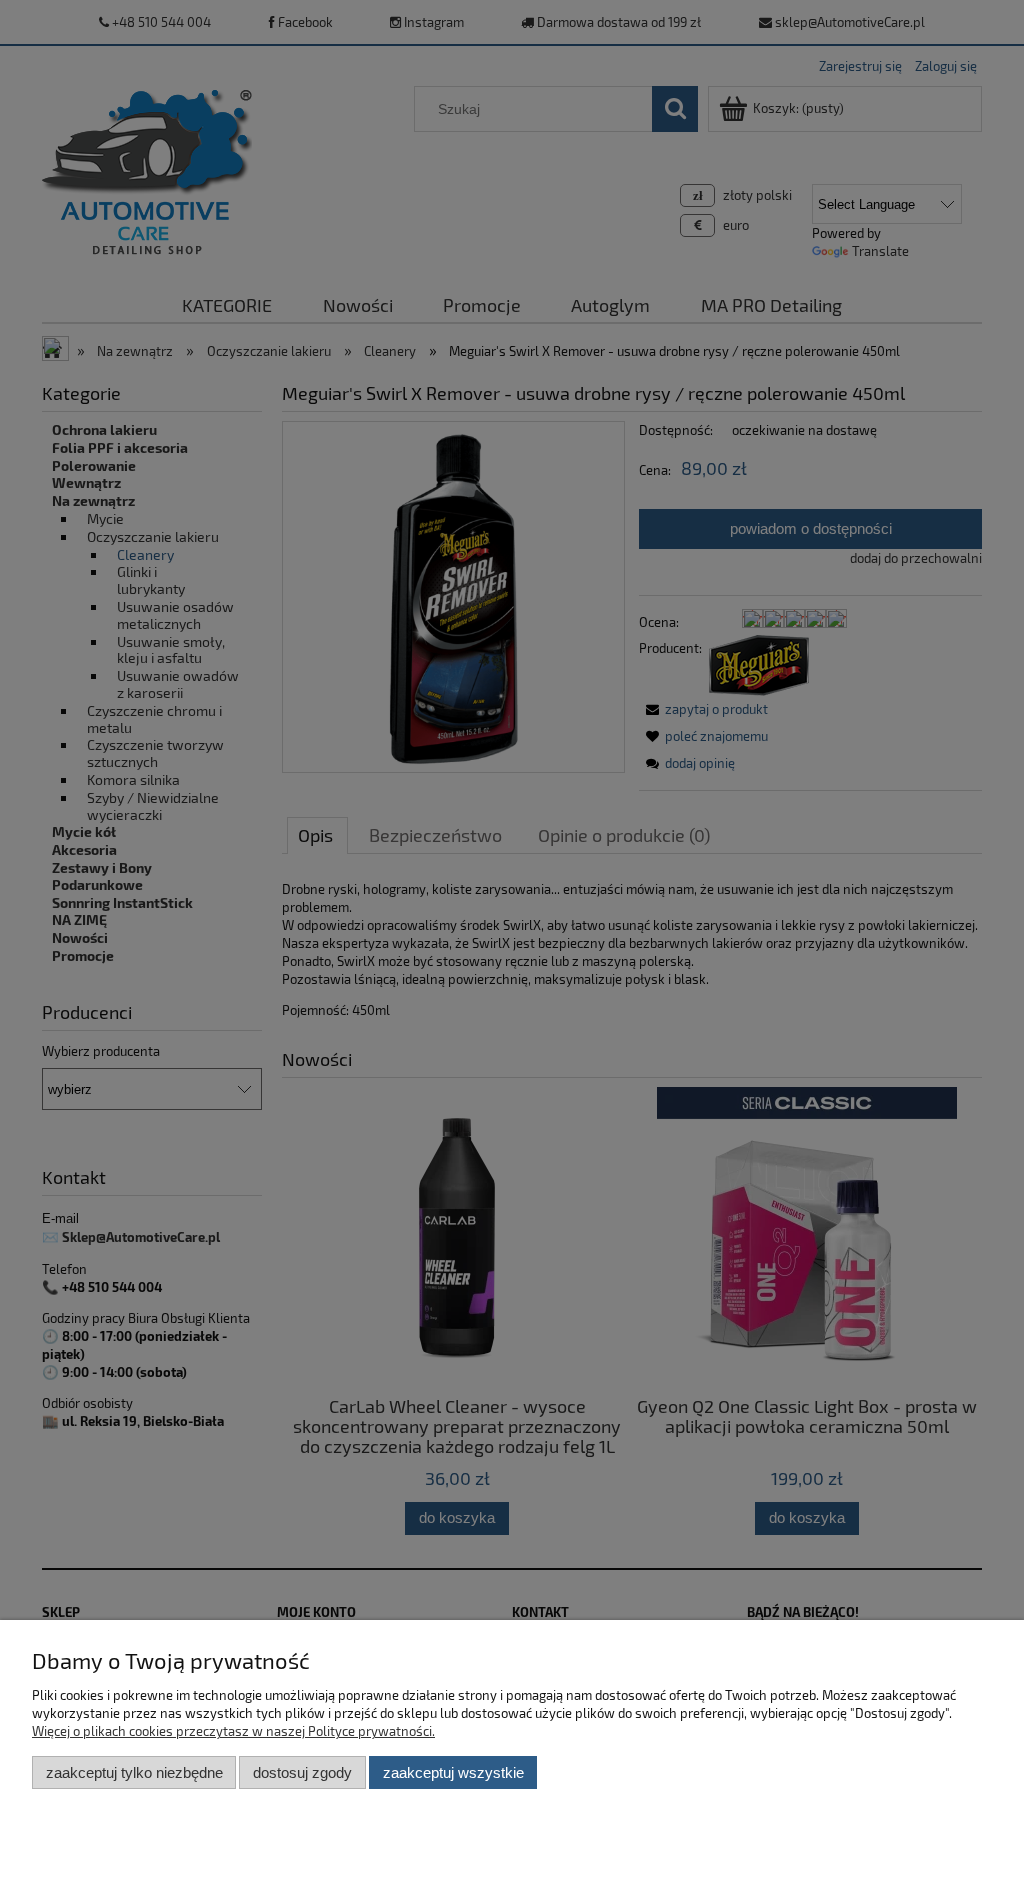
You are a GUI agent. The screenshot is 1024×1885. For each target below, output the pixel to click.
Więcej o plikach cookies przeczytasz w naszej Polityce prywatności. (233, 1731)
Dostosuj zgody (302, 1772)
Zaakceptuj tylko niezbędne (134, 1772)
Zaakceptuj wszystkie (453, 1772)
